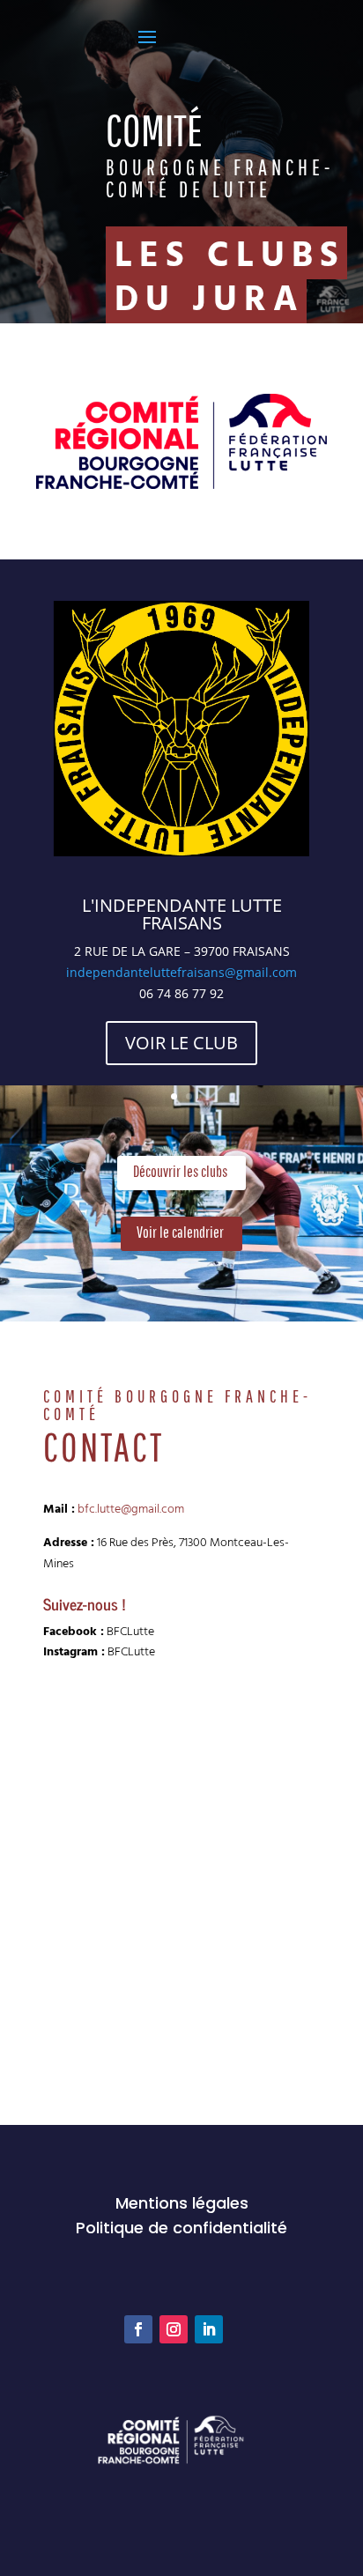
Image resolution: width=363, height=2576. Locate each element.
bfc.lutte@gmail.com (131, 1508)
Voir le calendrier (180, 1232)
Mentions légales (182, 2203)
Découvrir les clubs (180, 1171)
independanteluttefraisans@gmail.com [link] (181, 972)
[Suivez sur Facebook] (138, 2329)
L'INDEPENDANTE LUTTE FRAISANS (182, 914)
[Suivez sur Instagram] (174, 2329)
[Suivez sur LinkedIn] (209, 2329)
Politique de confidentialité (181, 2228)
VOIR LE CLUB (181, 1043)
